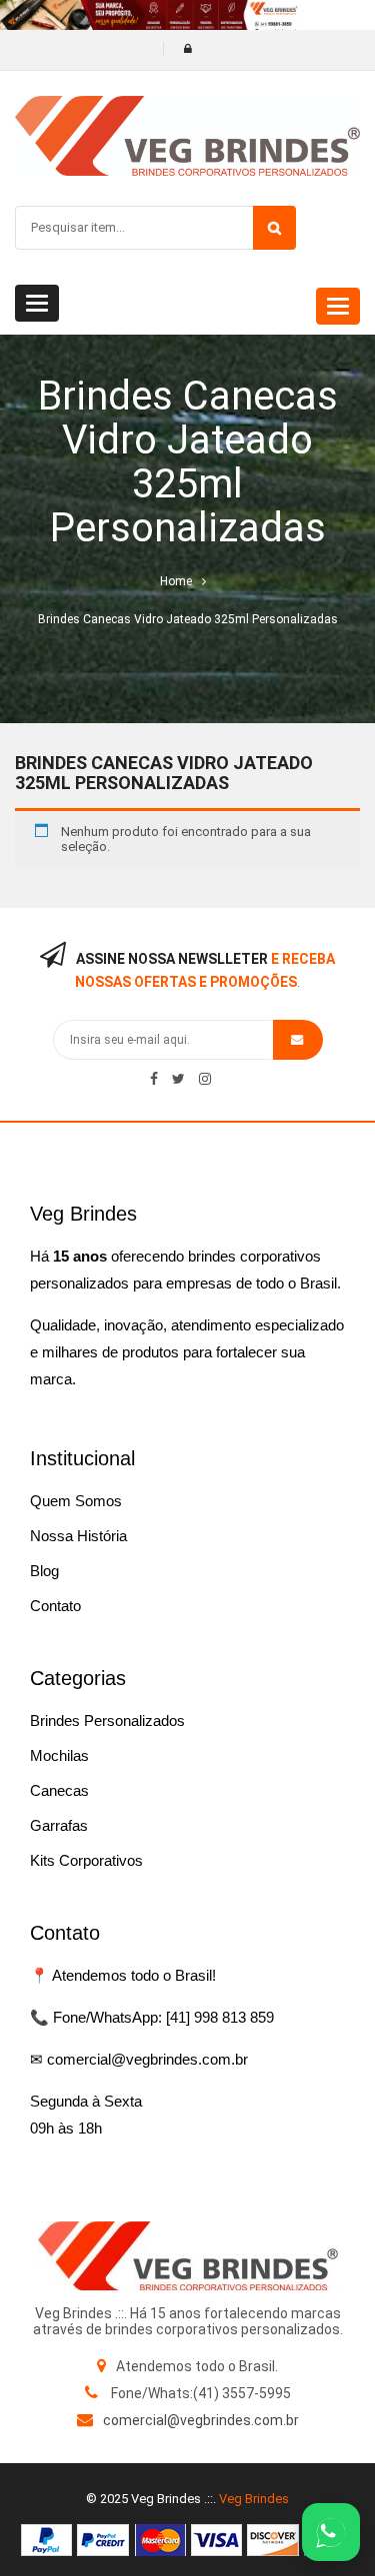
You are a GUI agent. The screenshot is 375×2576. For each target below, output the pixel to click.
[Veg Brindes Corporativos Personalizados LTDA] (188, 2256)
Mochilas (59, 1755)
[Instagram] (205, 1079)
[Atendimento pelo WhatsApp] (331, 2532)
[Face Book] (154, 1079)
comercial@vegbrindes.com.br (201, 2420)
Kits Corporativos (86, 1860)
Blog (44, 1571)
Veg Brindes (254, 2499)
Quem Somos (76, 1501)
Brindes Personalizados (107, 1720)
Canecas (59, 1790)
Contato (55, 1606)
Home (176, 581)
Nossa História (78, 1536)
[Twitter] (178, 1079)
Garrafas (59, 1825)
